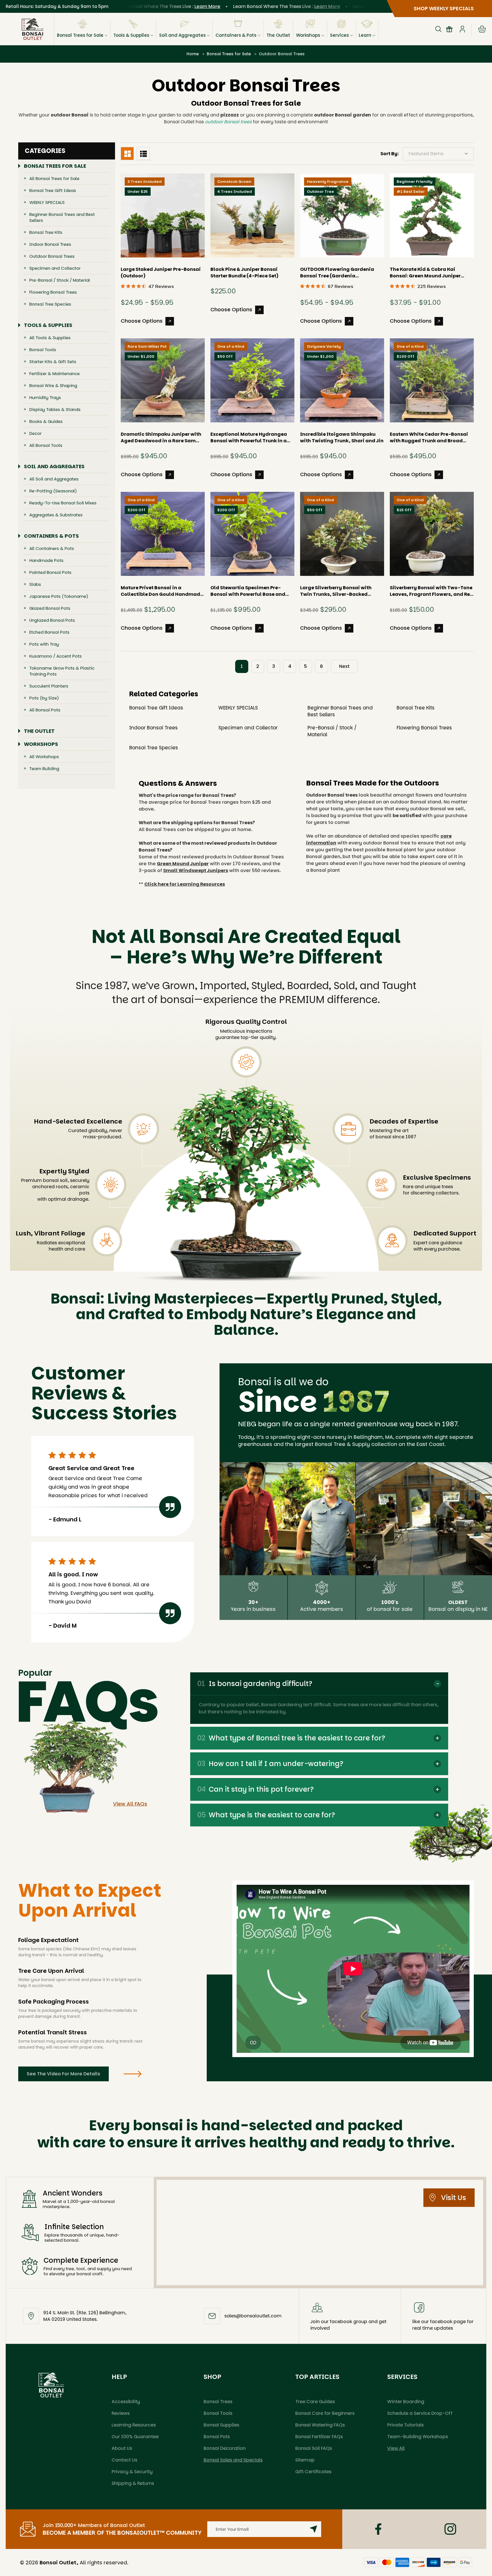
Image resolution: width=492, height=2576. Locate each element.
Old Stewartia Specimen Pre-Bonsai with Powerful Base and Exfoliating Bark (248, 591)
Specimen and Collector (55, 268)
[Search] (438, 29)
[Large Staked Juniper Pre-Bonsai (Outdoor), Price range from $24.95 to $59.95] (163, 215)
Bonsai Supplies (221, 2425)
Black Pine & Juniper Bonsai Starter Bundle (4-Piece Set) (244, 273)
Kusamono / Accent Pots (56, 656)
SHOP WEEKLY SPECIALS (444, 8)
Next (344, 666)
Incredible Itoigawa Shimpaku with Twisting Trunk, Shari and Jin (342, 437)
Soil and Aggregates (182, 35)
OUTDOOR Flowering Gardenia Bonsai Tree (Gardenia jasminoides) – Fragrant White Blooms (338, 273)
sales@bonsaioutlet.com (253, 2316)
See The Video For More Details (63, 2074)
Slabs (35, 584)
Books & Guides (46, 421)
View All (396, 2448)
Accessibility (126, 2402)
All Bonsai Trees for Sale (54, 178)
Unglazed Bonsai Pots (52, 620)
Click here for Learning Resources (185, 884)
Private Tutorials (405, 2425)
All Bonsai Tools (46, 445)
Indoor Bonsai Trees (50, 244)
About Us (122, 2448)
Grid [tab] (127, 154)
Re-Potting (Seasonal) (53, 491)
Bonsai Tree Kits (46, 232)
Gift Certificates (313, 2472)
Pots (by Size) (44, 698)
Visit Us (454, 2198)
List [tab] (143, 154)
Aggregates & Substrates (56, 515)
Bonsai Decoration (225, 2448)
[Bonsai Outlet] (51, 2385)
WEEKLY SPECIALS (47, 202)
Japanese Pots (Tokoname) (59, 596)
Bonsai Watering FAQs (320, 2425)
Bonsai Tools (43, 350)
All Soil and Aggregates (54, 479)
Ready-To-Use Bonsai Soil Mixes (63, 503)
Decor (35, 433)
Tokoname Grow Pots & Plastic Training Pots (62, 671)
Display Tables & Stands (55, 409)
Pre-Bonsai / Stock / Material (60, 280)
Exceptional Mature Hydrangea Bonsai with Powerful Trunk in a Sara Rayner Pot (249, 437)
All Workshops (44, 757)
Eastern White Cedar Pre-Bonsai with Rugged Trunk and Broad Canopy (429, 437)
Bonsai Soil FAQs (314, 2448)
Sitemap (305, 2460)
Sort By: (389, 154)
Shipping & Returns (133, 2483)
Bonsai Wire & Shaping (53, 385)
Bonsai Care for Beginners (325, 2413)
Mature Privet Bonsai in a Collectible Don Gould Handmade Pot (162, 591)
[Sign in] (462, 29)
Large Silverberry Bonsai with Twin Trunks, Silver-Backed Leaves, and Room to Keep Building (336, 591)
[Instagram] (450, 2529)
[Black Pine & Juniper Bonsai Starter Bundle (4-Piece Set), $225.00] (252, 215)
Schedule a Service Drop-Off (420, 2413)
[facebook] (378, 2529)
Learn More (157, 6)
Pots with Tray (44, 644)
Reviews (121, 2413)
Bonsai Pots (217, 2437)
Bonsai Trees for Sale (80, 35)
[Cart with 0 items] (482, 29)
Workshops (308, 35)
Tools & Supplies (131, 35)
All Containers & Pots (52, 548)
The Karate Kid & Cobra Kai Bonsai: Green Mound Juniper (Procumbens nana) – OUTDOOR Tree (429, 273)
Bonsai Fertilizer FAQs (319, 2437)
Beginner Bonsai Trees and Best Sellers (62, 217)
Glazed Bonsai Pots (50, 608)
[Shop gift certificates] (449, 29)
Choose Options (142, 321)
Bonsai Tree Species (50, 304)
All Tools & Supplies (50, 338)
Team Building (44, 769)
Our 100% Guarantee (135, 2437)
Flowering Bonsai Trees (53, 292)
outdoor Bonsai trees (228, 122)
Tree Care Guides (315, 2402)
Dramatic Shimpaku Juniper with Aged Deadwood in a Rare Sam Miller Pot (161, 437)
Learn (365, 35)
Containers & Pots (236, 35)
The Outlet (278, 35)
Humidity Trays (45, 397)
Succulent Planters (49, 686)
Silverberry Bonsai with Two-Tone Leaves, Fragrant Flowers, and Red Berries (431, 591)
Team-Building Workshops (418, 2437)
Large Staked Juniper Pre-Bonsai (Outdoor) (161, 273)
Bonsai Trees (218, 2402)
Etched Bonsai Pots (49, 632)
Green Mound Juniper (183, 864)
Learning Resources (134, 2425)
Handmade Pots (46, 560)
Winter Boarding (406, 2402)
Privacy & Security (132, 2472)
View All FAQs (130, 1804)
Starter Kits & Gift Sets (53, 362)
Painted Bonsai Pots (50, 572)
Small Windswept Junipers (196, 870)
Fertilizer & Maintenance (55, 374)
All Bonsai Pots (45, 710)
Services (339, 35)
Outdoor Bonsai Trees (52, 256)
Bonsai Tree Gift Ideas (53, 190)
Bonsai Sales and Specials (233, 2460)
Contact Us (124, 2460)
